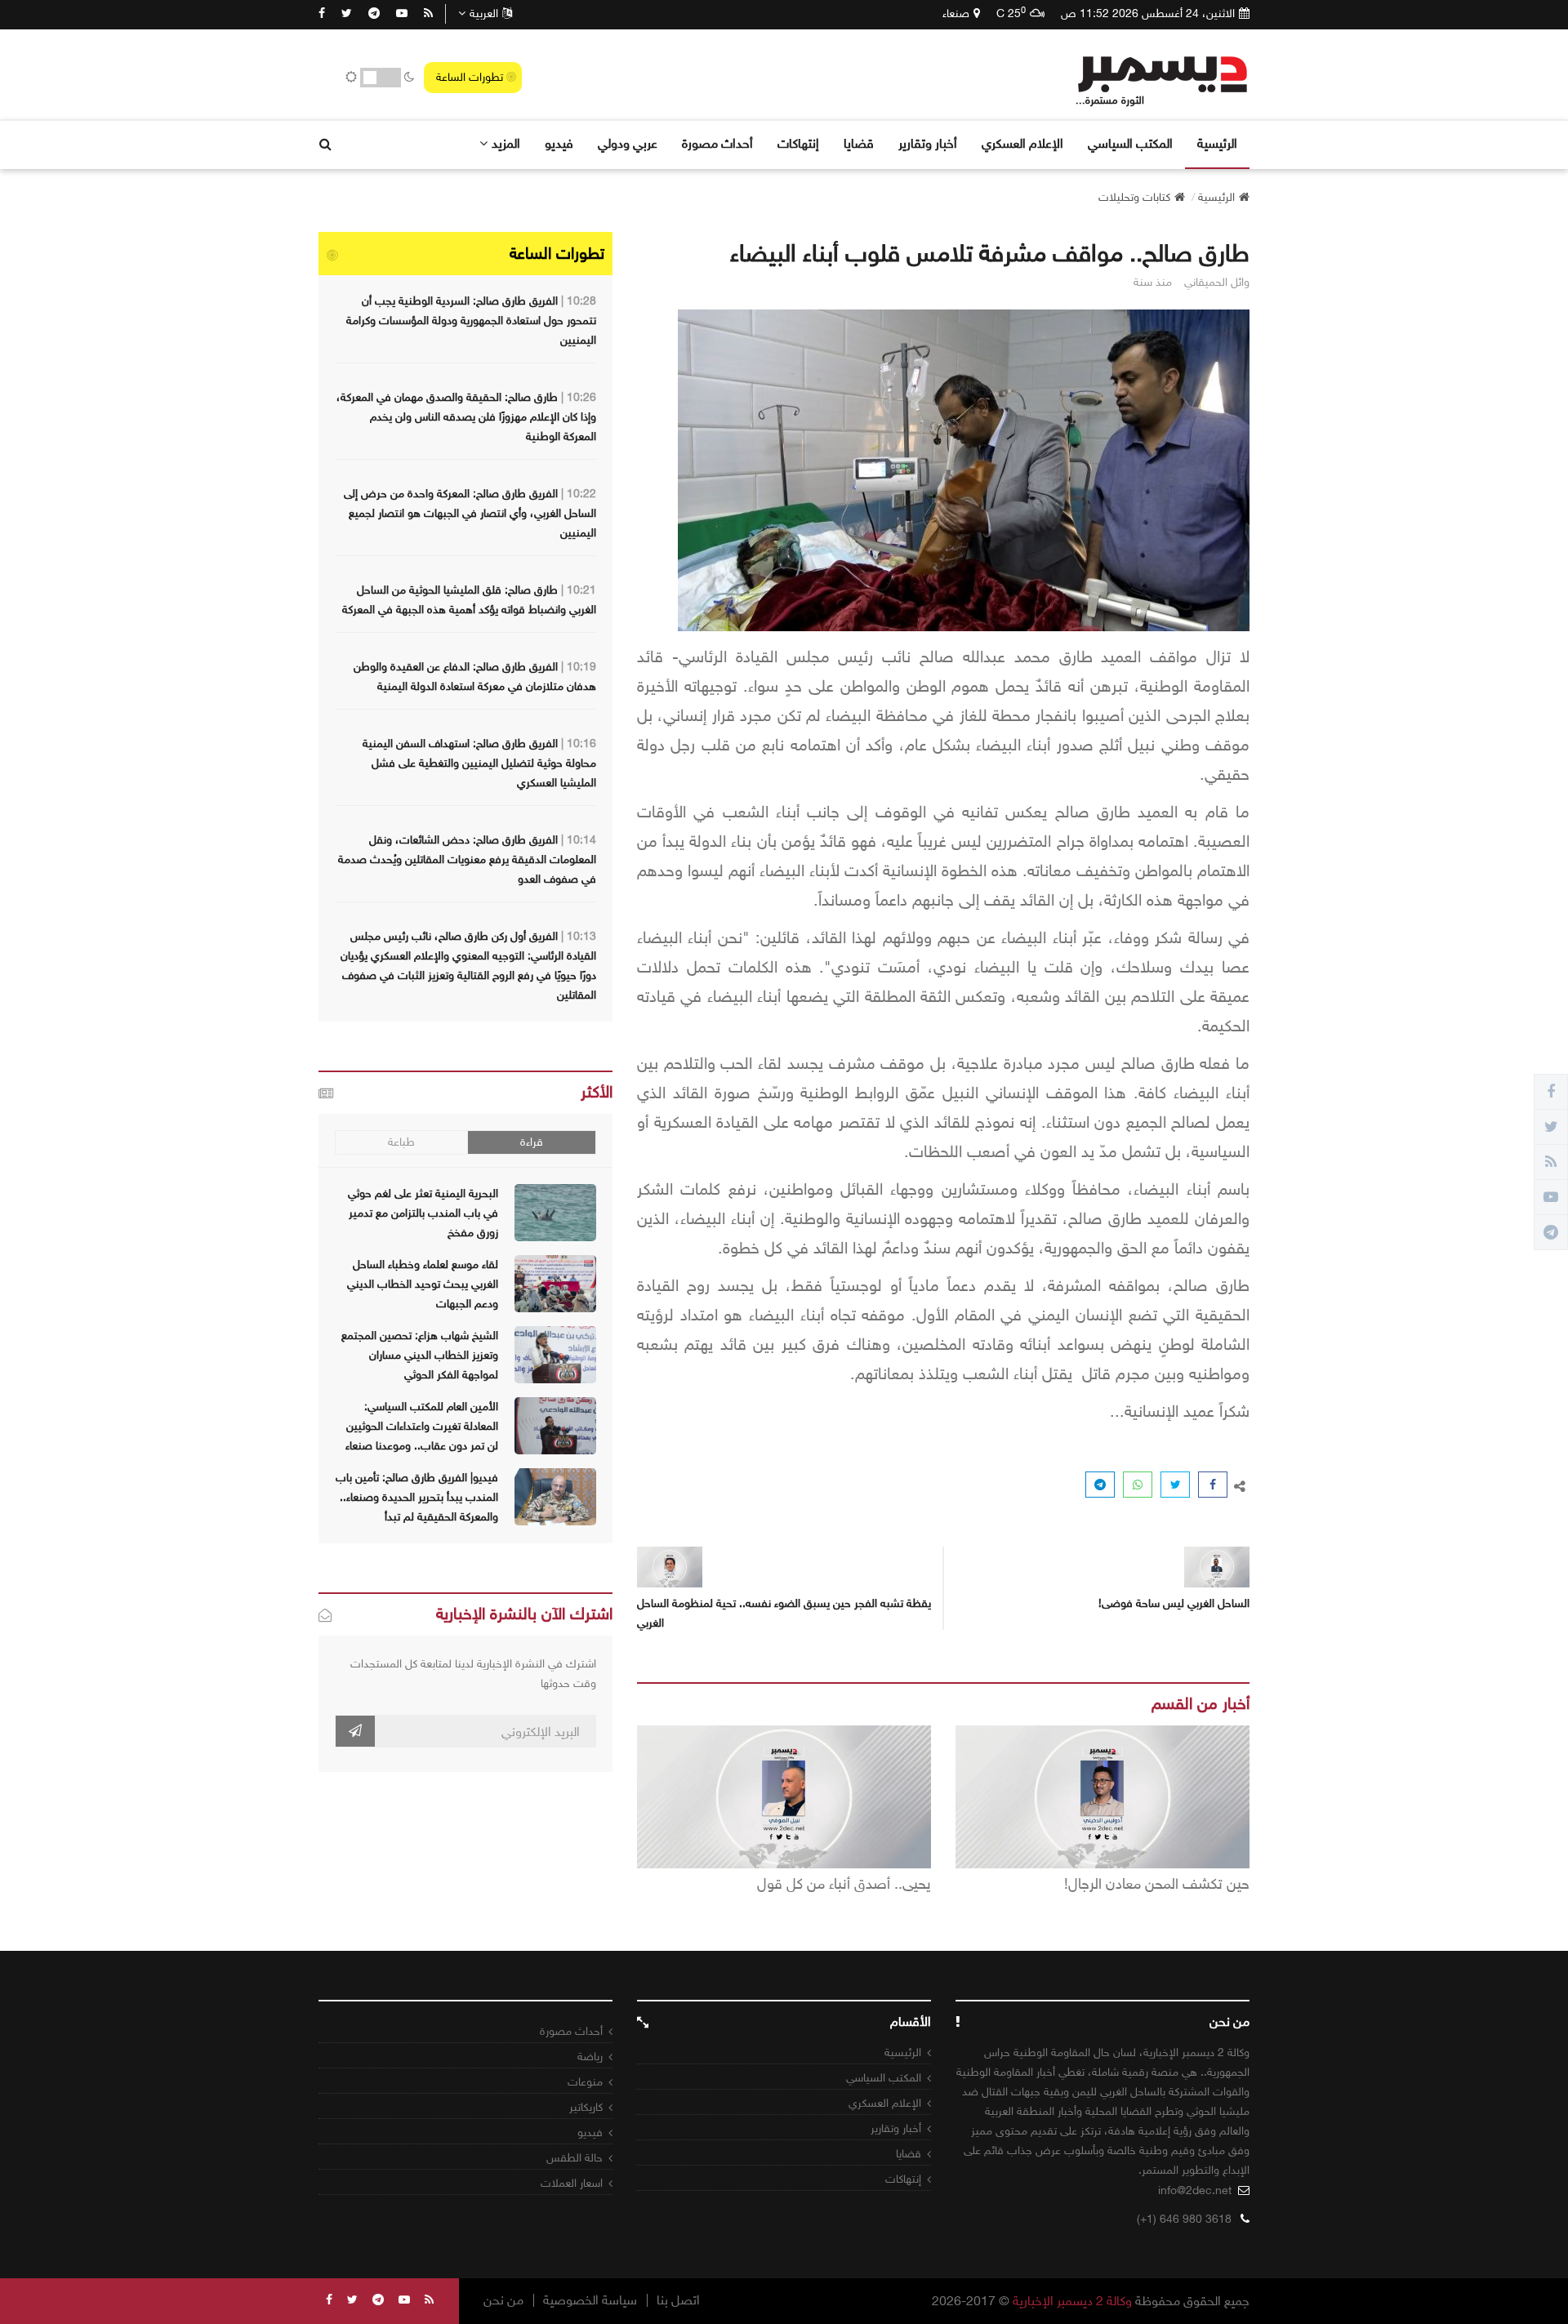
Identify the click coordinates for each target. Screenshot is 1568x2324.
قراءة (532, 1142)
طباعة (401, 1142)
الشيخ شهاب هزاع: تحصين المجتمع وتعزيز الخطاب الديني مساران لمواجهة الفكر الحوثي (420, 1355)
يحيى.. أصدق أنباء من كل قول (844, 1885)
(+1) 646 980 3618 (1184, 2219)
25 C (1011, 13)
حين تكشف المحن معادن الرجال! (1157, 1885)
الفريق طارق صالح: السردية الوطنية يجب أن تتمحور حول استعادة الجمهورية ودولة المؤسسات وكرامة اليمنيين (471, 321)
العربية (484, 13)
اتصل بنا (678, 2300)
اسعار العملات (572, 2183)
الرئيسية (1217, 143)
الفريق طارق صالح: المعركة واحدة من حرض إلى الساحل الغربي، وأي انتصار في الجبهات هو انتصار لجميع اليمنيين (470, 513)
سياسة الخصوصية (590, 2300)
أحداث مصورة (717, 143)
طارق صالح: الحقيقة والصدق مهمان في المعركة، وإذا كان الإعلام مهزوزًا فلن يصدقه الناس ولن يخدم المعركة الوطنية (466, 417)
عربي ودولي (628, 143)
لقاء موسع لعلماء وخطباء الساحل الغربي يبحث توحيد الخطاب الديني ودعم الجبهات (423, 1284)
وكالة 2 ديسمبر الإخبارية (1072, 2301)
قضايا (859, 143)
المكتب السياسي (1130, 143)
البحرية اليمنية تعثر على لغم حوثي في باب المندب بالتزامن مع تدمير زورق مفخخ (423, 1213)
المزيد (506, 143)
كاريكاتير (586, 2107)
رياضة (590, 2057)
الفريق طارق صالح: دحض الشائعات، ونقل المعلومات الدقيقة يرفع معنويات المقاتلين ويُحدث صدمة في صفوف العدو (467, 859)
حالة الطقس (575, 2158)
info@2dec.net (1195, 2190)
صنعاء (956, 13)
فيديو (559, 143)
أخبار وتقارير (928, 143)
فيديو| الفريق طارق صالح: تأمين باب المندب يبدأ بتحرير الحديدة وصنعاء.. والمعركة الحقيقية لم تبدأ (417, 1497)
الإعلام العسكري (1022, 143)
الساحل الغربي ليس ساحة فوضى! (1174, 1603)
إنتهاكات (798, 143)
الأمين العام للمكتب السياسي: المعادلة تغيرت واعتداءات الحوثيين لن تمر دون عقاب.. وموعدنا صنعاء (422, 1426)
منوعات (585, 2082)
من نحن (503, 2300)
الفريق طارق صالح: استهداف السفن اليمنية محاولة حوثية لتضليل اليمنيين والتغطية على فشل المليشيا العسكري (479, 763)
